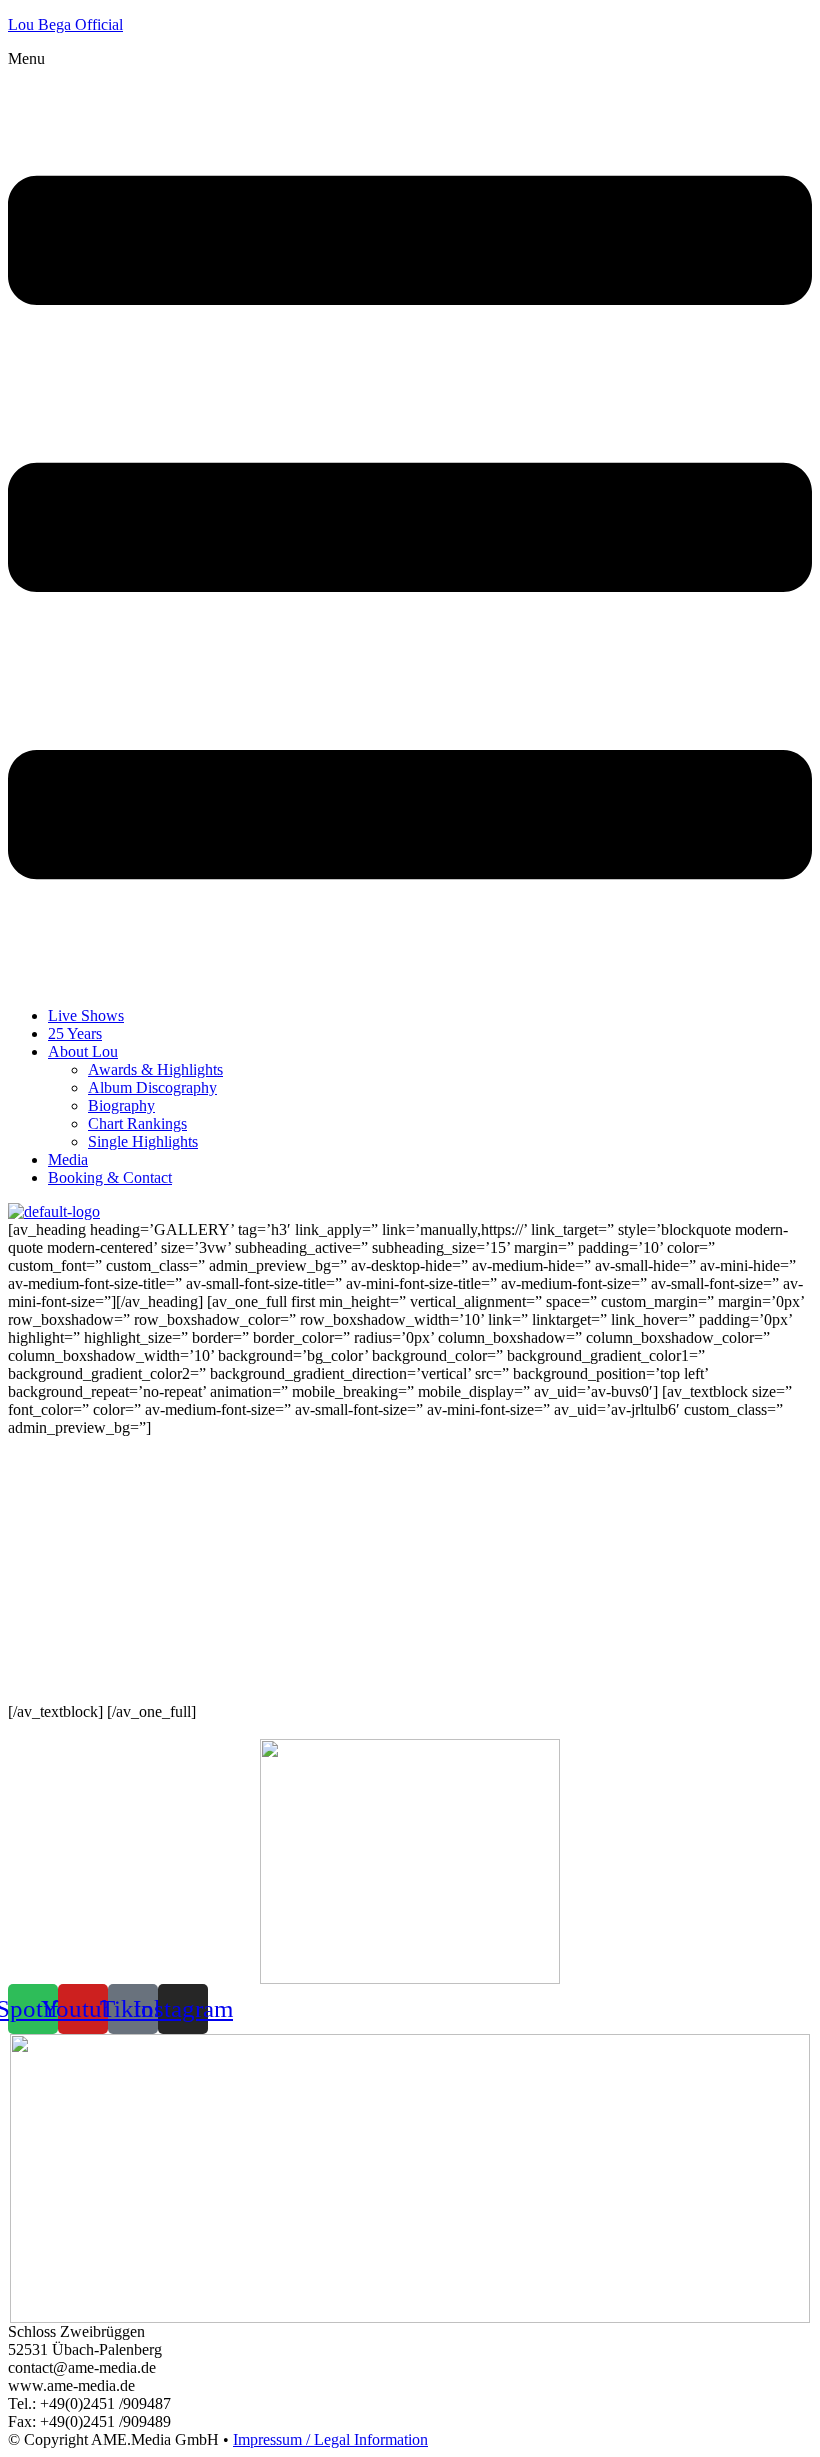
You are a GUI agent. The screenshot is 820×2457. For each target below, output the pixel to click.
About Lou (83, 1051)
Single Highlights (143, 1141)
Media (68, 1159)
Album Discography (152, 1087)
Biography (121, 1105)
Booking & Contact (110, 1177)
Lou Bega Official (65, 24)
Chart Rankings (137, 1123)
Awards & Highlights (155, 1069)
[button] (410, 520)
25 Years (75, 1033)
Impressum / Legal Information (330, 2439)
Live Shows (86, 1015)
